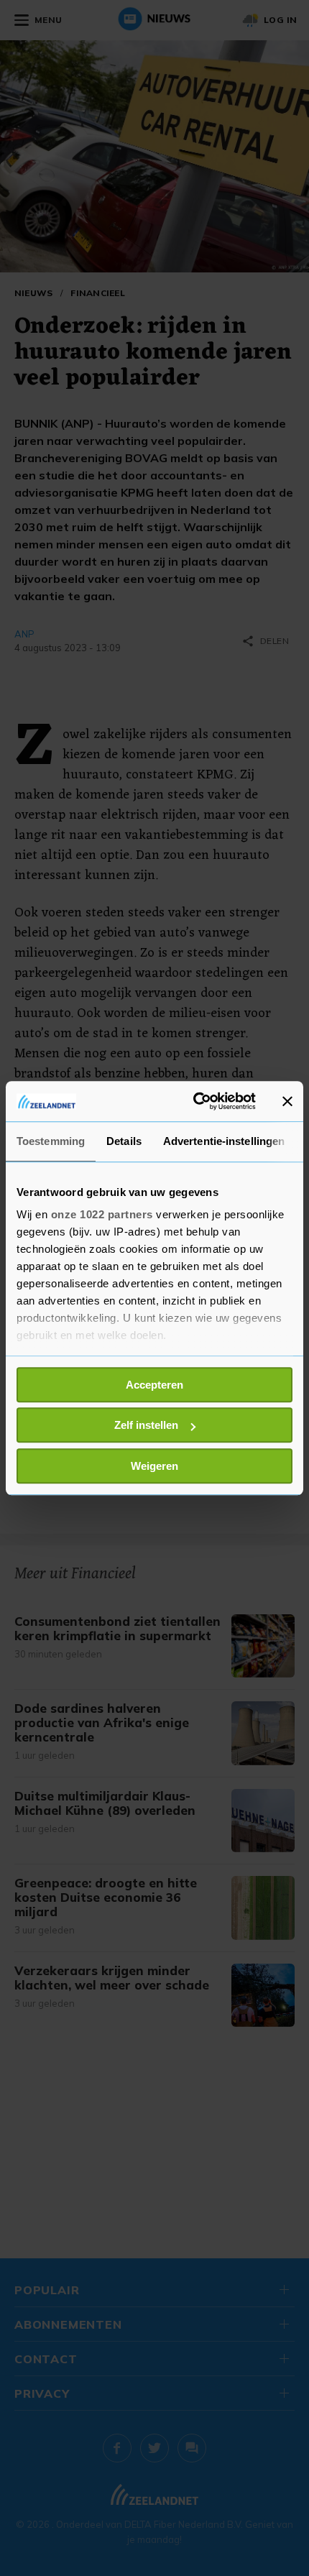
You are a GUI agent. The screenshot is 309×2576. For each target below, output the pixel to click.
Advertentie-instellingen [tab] (224, 1141)
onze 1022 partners (102, 1214)
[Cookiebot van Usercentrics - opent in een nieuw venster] (194, 1101)
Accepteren (154, 1385)
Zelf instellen (146, 1425)
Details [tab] (124, 1141)
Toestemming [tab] (51, 1141)
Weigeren (154, 1466)
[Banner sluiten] (287, 1101)
